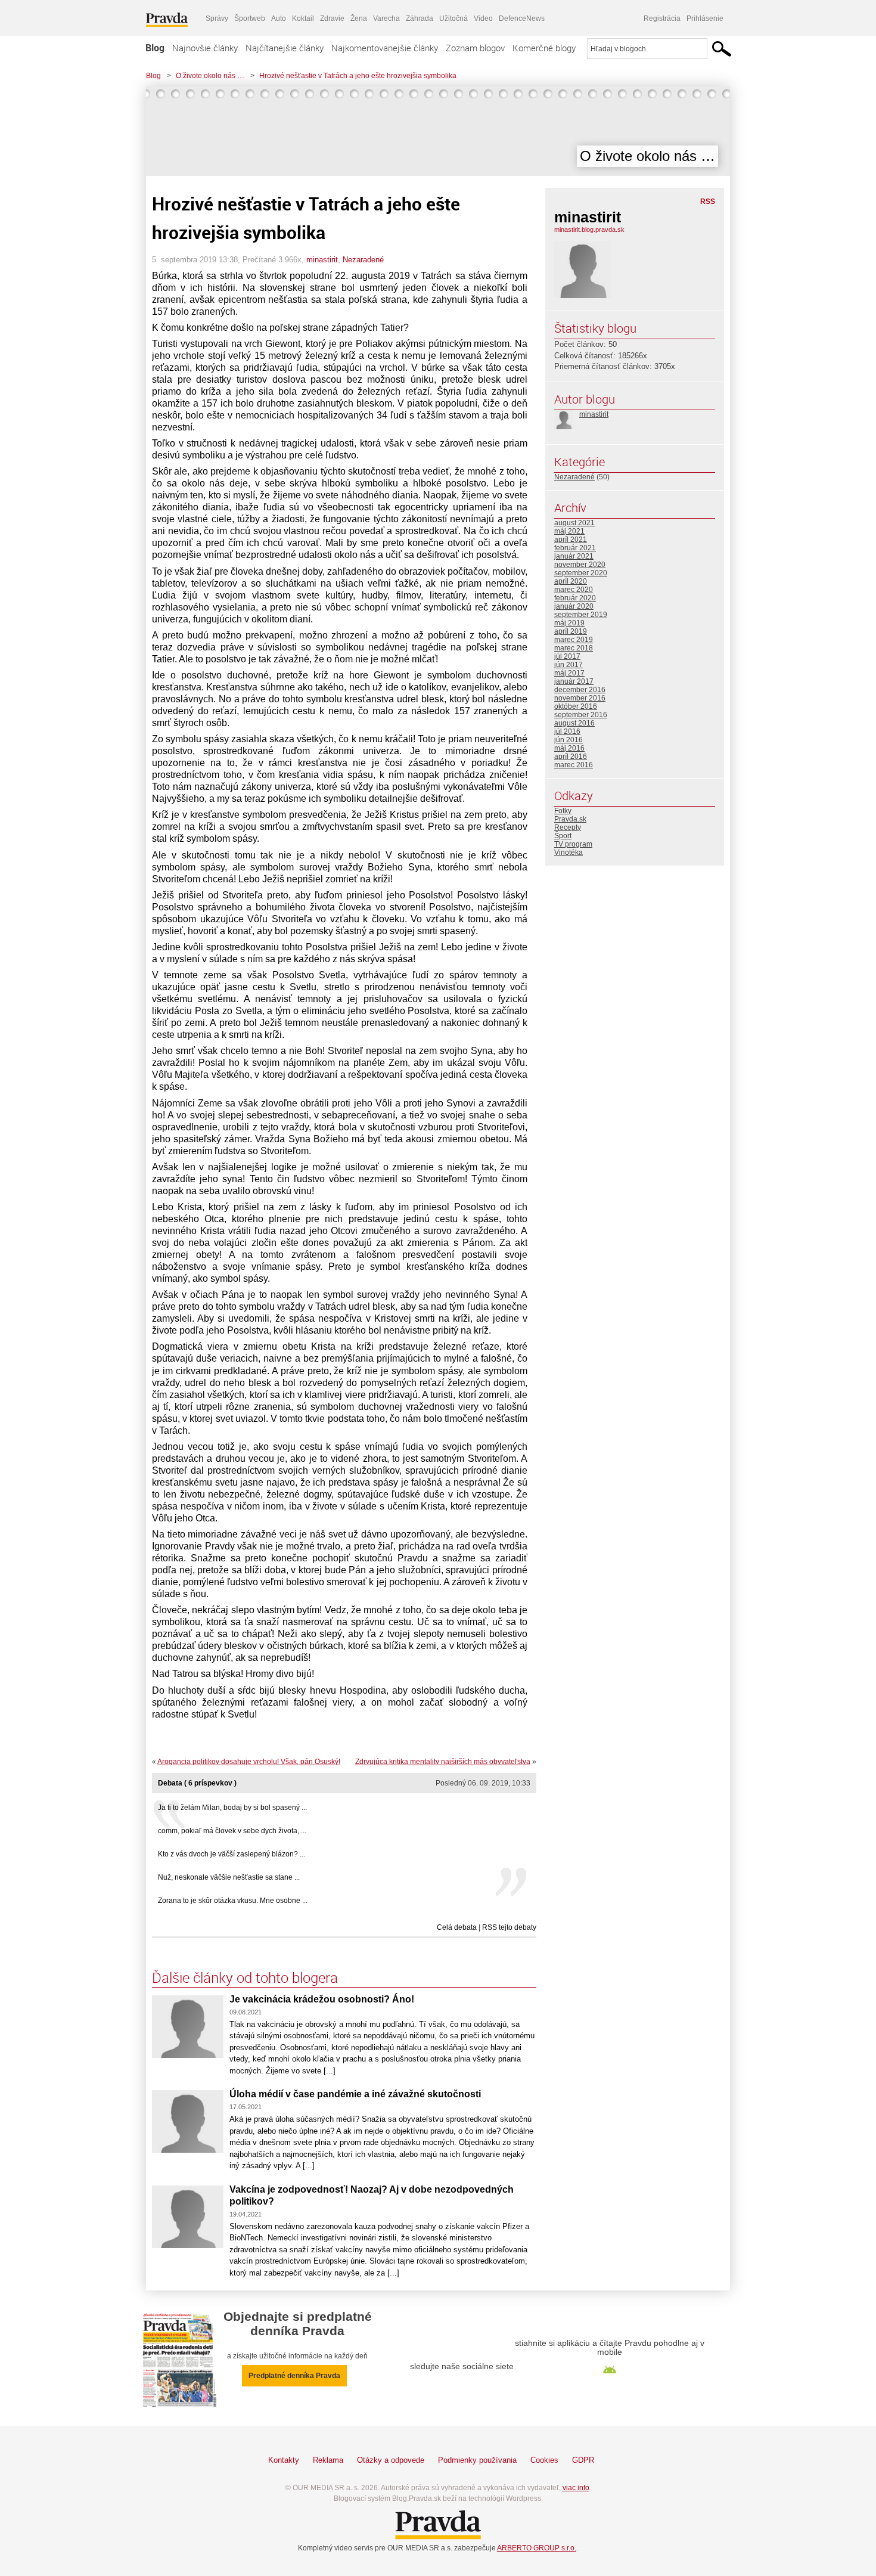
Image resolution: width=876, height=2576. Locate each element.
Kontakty (284, 2460)
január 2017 (574, 681)
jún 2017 (569, 665)
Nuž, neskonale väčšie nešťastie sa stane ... (229, 1877)
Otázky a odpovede (391, 2460)
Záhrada (420, 18)
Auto (279, 18)
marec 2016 (574, 765)
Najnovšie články (205, 48)
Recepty (568, 827)
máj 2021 (569, 531)
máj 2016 (569, 748)
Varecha (386, 18)
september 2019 (581, 615)
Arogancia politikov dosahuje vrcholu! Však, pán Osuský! (249, 1762)
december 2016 (580, 690)
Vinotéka (569, 853)
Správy (217, 18)
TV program (573, 844)
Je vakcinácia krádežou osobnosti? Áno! (322, 1999)
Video (483, 18)
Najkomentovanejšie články (385, 48)
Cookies (544, 2460)
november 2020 (580, 565)
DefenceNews (522, 18)
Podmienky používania (477, 2460)
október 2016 (576, 706)
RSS (708, 202)
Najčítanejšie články (285, 48)
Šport (563, 836)
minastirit (322, 260)
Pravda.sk (570, 819)
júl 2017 (567, 656)
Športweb (250, 18)
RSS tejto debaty (509, 1927)
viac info (576, 2488)
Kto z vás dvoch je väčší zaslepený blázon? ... (232, 1854)
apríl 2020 (571, 581)
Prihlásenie (705, 18)
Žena (359, 18)
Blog (155, 48)
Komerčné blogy (544, 48)
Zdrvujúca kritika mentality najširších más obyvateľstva (443, 1762)
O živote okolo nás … (210, 76)
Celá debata (457, 1927)
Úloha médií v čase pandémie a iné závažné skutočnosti (355, 2094)
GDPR (583, 2460)
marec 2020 (574, 590)
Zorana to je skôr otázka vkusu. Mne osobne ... (233, 1901)
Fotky (563, 811)
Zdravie (332, 18)
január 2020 (574, 606)
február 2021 (575, 548)
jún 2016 (569, 740)
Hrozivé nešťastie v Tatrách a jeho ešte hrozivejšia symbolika (358, 76)
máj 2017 (569, 673)
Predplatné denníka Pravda (294, 2376)
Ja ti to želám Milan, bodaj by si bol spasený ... (232, 1808)
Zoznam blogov (475, 48)
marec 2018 (574, 648)
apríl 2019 (571, 631)
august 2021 (574, 523)
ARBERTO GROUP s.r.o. (537, 2548)
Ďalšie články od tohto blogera (245, 1977)
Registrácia (662, 18)
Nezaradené (363, 260)
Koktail (303, 18)
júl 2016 (567, 731)
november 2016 (580, 698)
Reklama (328, 2460)
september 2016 (581, 715)
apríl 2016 (571, 757)
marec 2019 (574, 640)
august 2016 (574, 723)
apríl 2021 (571, 540)
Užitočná (453, 18)
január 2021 (574, 556)
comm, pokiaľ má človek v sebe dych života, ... (232, 1831)
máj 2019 (569, 623)
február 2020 (575, 598)
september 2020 (581, 573)
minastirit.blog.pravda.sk (589, 230)
